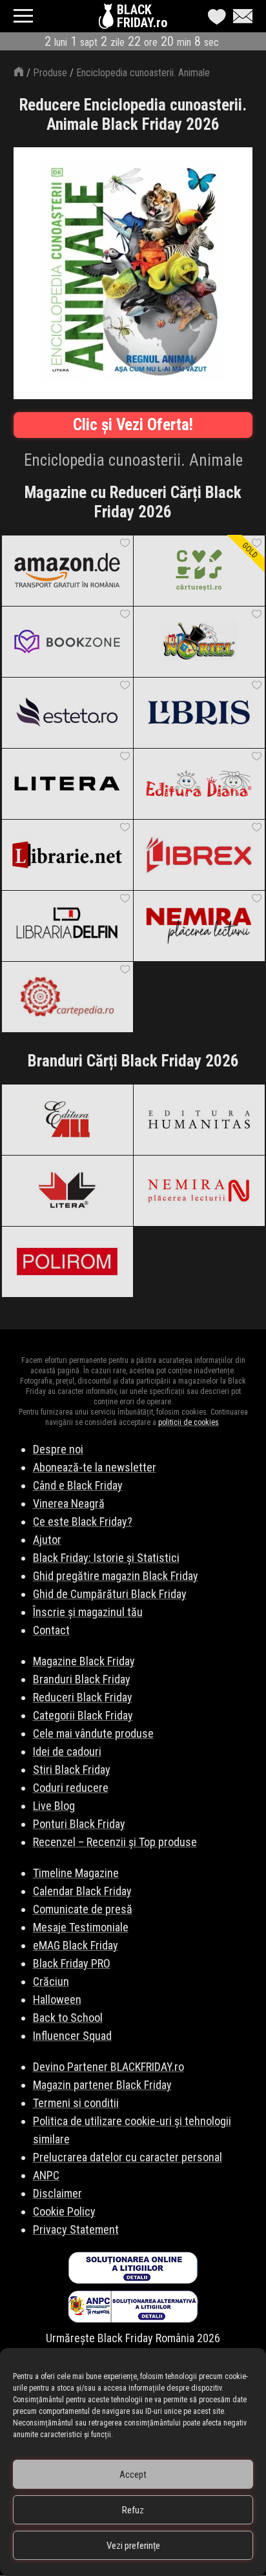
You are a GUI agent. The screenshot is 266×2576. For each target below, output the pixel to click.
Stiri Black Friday (72, 1770)
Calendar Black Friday (82, 1891)
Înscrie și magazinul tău (88, 1612)
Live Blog (54, 1806)
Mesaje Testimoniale (81, 1927)
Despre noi (58, 1449)
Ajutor (47, 1540)
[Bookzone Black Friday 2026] (67, 641)
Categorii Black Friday (83, 1715)
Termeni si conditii (76, 2103)
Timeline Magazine (76, 1873)
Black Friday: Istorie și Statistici (106, 1558)
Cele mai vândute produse (93, 1733)
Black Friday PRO (72, 1963)
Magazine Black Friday (84, 1661)
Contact (51, 1630)
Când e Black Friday (78, 1485)
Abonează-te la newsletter (95, 1467)
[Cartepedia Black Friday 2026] (67, 997)
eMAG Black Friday (76, 1945)
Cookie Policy (64, 2211)
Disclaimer (57, 2193)
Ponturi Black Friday (79, 1824)
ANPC (46, 2175)
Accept (133, 2475)
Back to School (68, 2018)
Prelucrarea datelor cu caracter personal (128, 2157)
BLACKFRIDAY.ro (142, 16)
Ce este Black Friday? (83, 1522)
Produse (50, 73)
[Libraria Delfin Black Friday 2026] (67, 926)
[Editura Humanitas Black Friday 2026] (199, 1119)
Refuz (133, 2510)
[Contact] (240, 16)
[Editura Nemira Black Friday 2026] (199, 1190)
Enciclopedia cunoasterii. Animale (143, 73)
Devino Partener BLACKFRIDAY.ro (108, 2067)
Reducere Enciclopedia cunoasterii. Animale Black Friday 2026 (133, 115)
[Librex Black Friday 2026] (199, 855)
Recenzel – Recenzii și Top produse (115, 1842)
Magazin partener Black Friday (102, 2085)
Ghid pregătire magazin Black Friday (116, 1576)
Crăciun (51, 1981)
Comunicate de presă (83, 1909)
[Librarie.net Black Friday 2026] (67, 855)
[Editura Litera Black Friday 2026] (67, 784)
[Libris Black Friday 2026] (199, 712)
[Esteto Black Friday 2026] (67, 712)
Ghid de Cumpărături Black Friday (110, 1594)
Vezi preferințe (133, 2546)
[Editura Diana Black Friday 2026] (199, 784)
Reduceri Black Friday (83, 1697)
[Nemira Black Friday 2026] (199, 926)
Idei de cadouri (67, 1751)
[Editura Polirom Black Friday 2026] (67, 1262)
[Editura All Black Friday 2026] (67, 1119)
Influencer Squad (72, 2036)
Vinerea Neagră (69, 1503)
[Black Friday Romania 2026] (108, 19)
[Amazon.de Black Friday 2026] (67, 570)
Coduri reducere (71, 1788)
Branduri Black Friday (82, 1679)
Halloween (57, 2000)
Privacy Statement (76, 2229)
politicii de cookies (189, 1422)
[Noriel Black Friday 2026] (199, 641)
